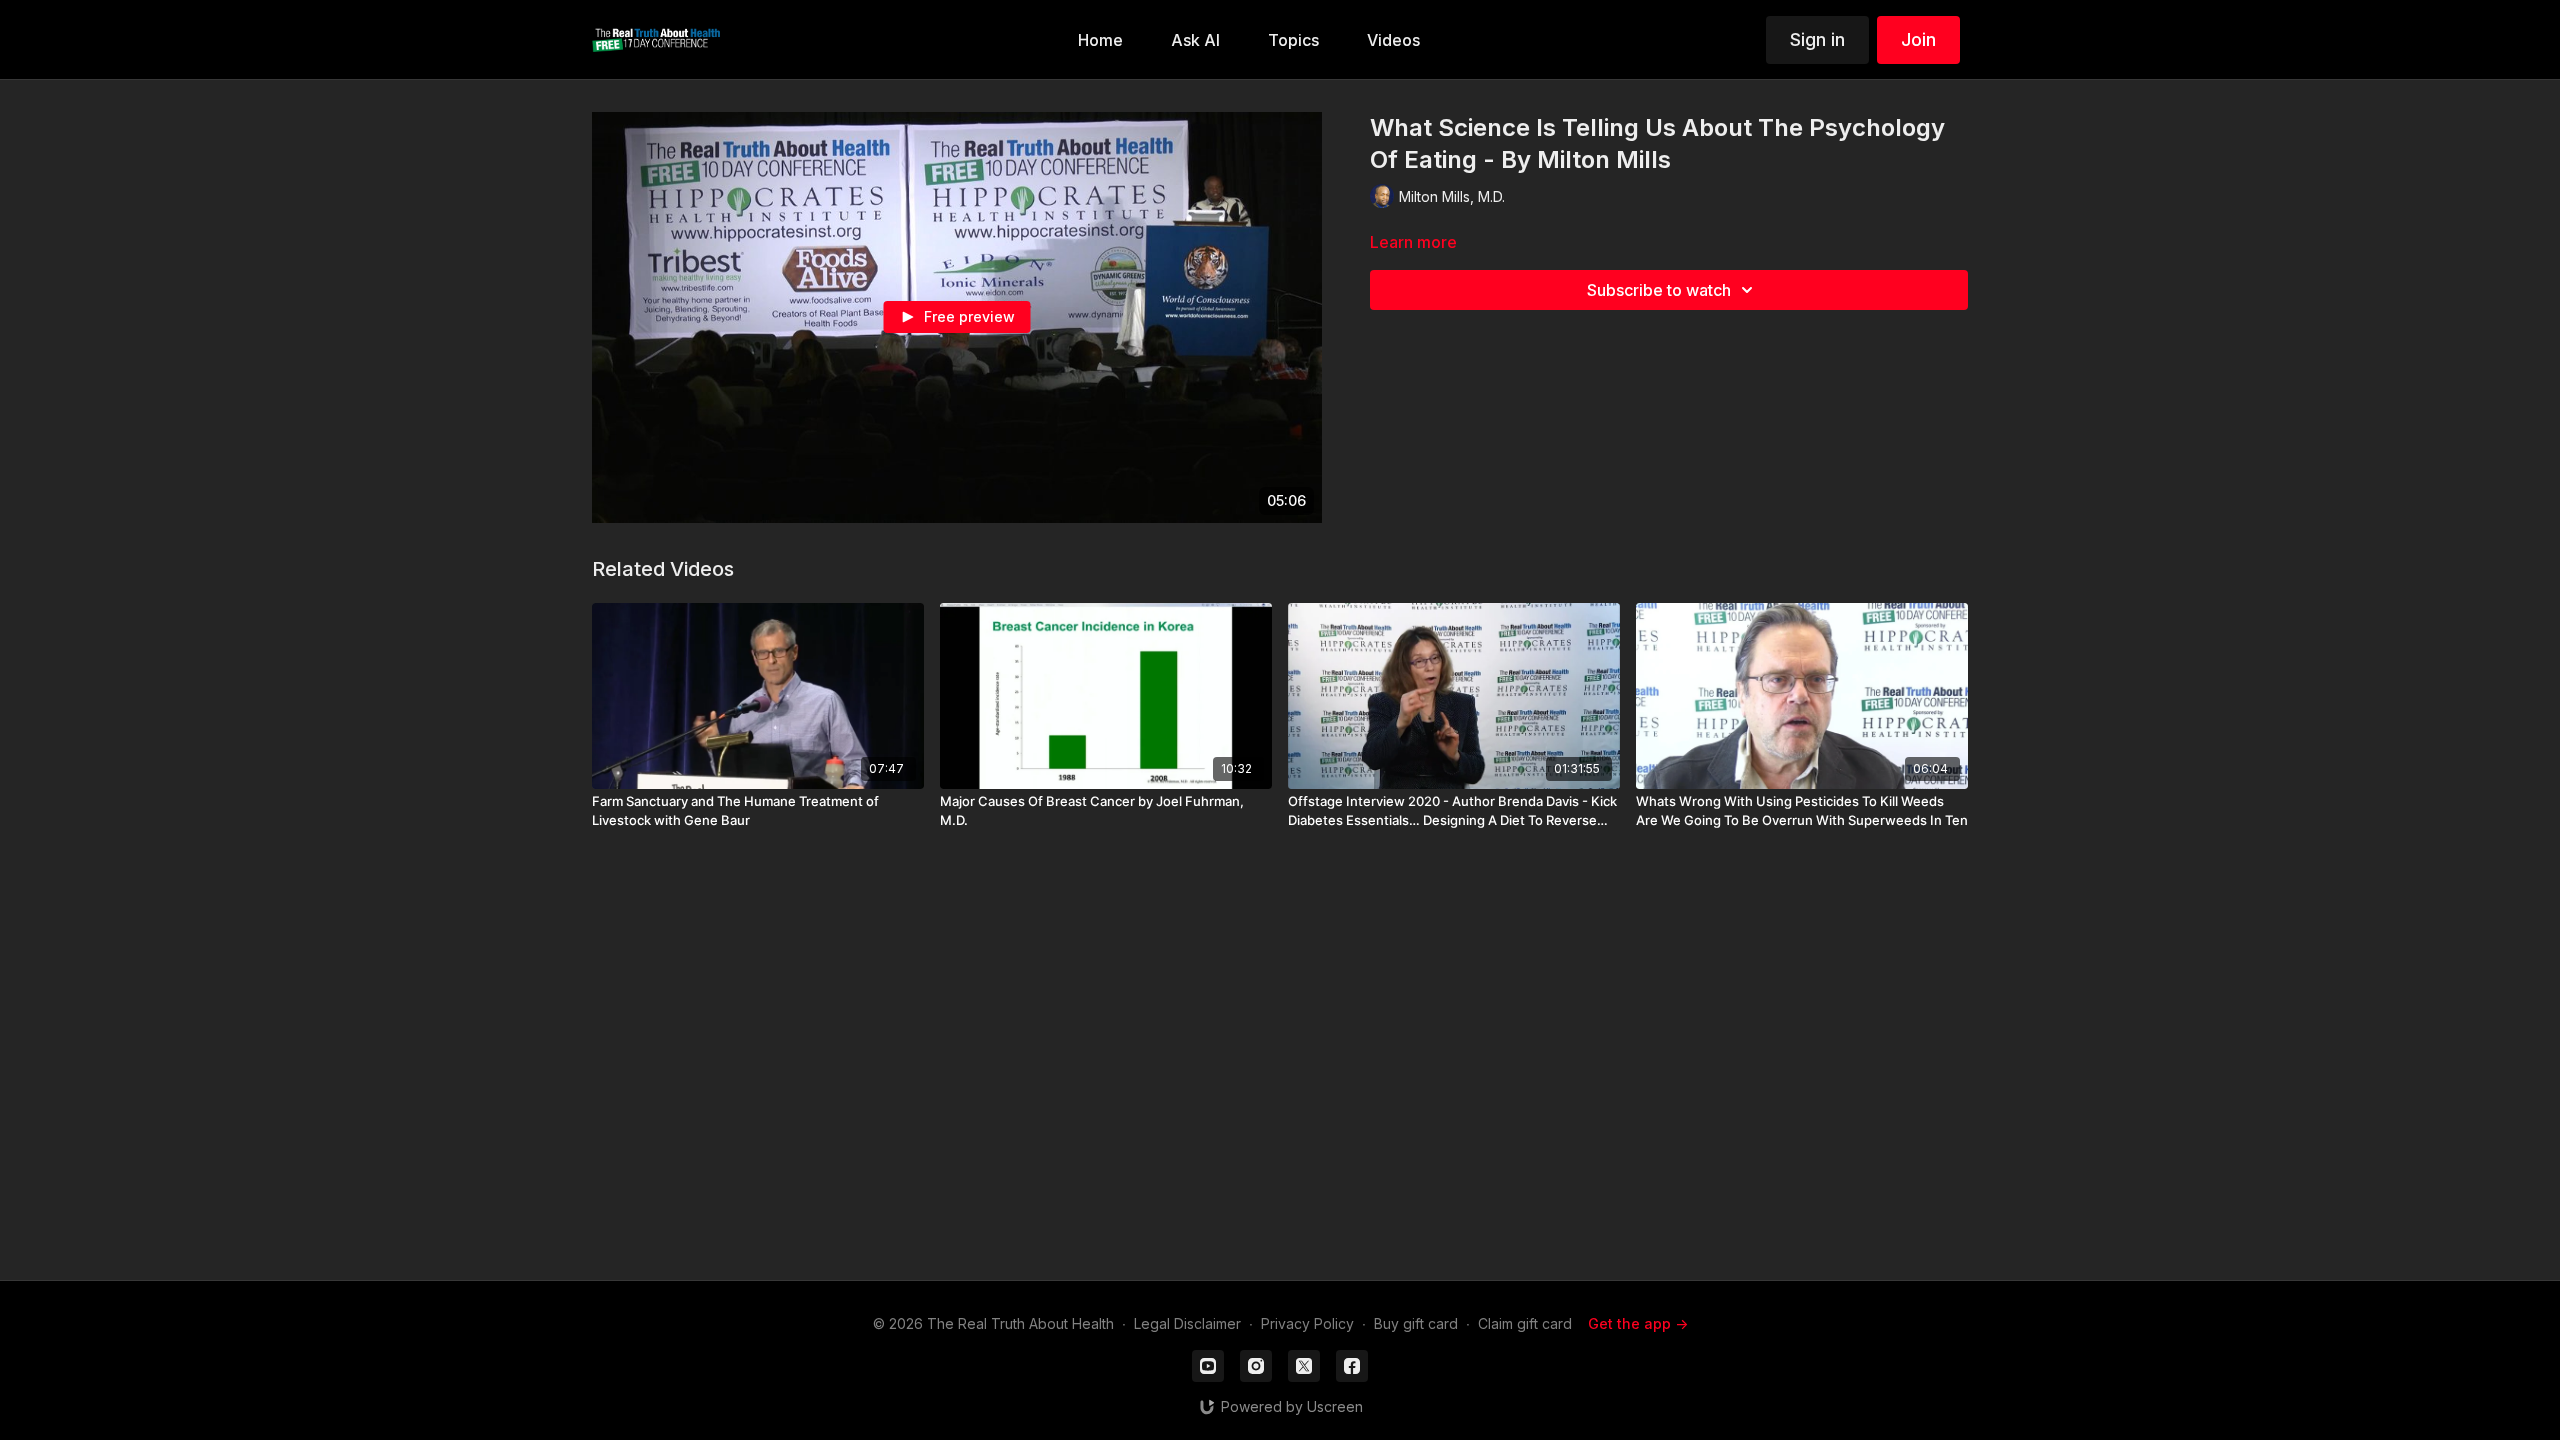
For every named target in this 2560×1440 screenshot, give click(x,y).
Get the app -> (1638, 1323)
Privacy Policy (1307, 1323)
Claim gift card (1525, 1323)
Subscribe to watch (1659, 290)
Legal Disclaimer (1187, 1323)
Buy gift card (1416, 1323)
